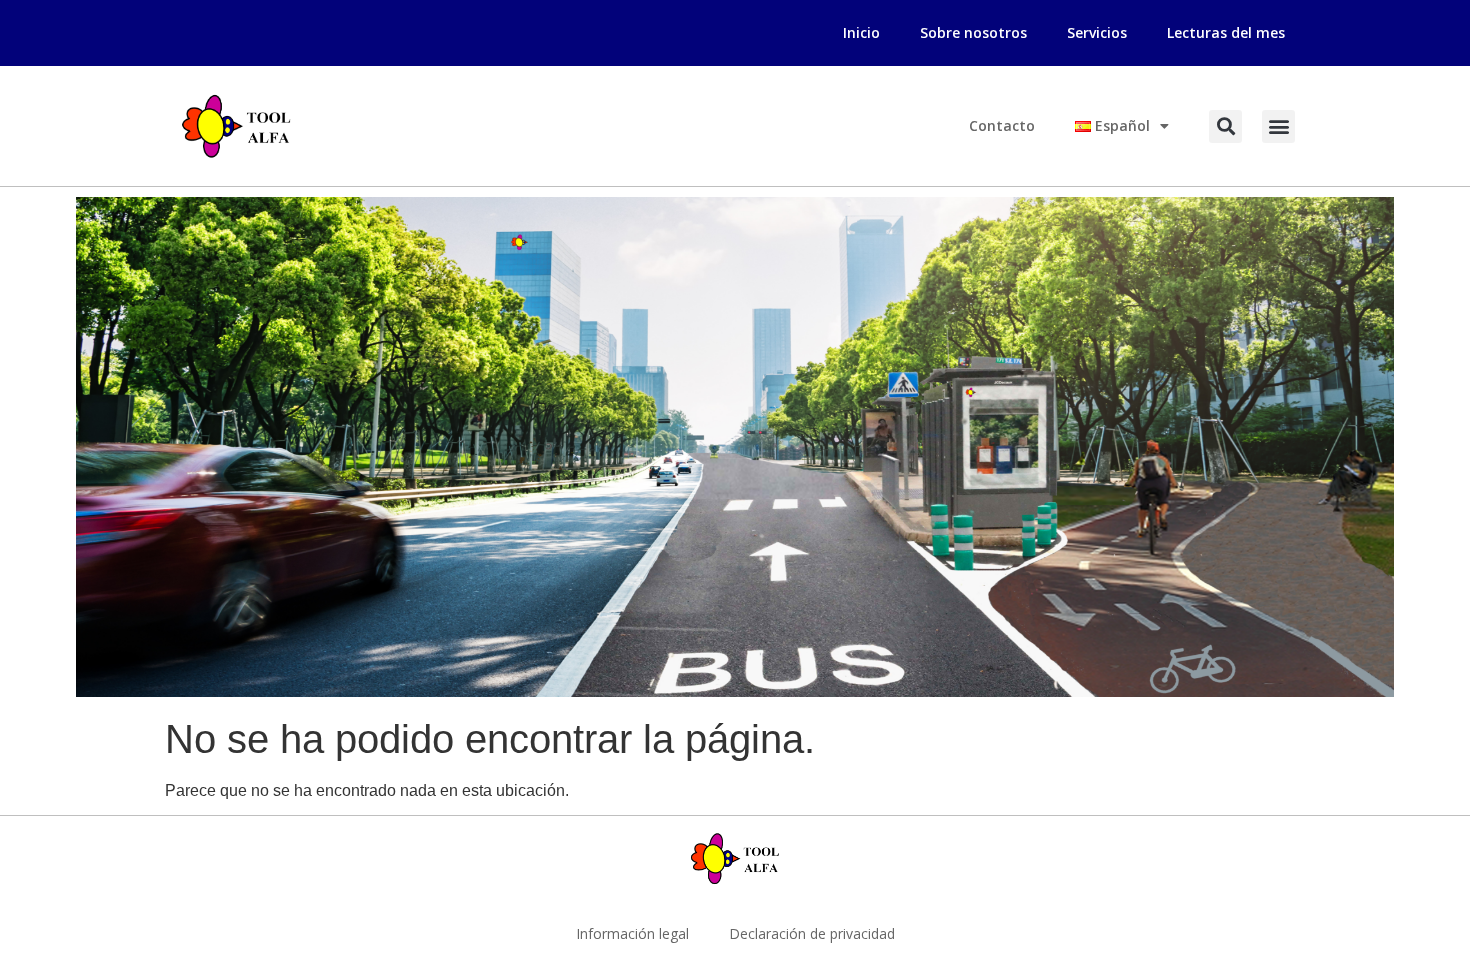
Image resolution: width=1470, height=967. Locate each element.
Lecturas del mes (1226, 32)
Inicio (861, 32)
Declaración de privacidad (812, 933)
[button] (1225, 126)
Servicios (1097, 32)
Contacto (1002, 125)
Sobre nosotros (973, 32)
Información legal (632, 933)
